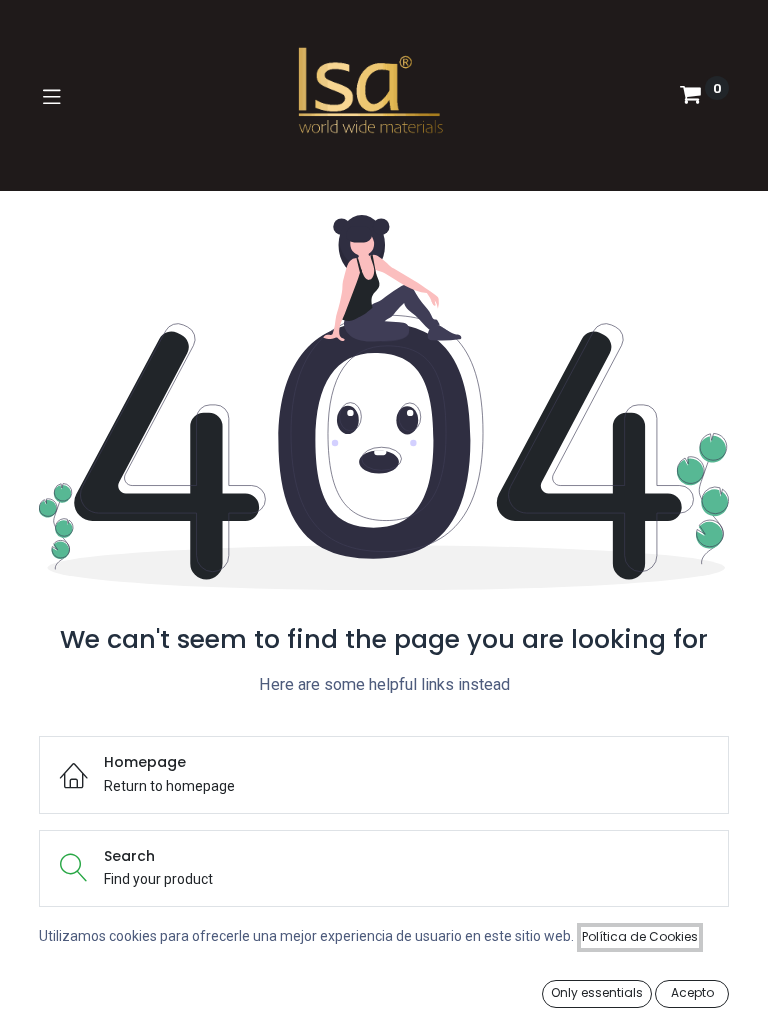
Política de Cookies (640, 936)
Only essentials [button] (597, 992)
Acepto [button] (692, 992)
